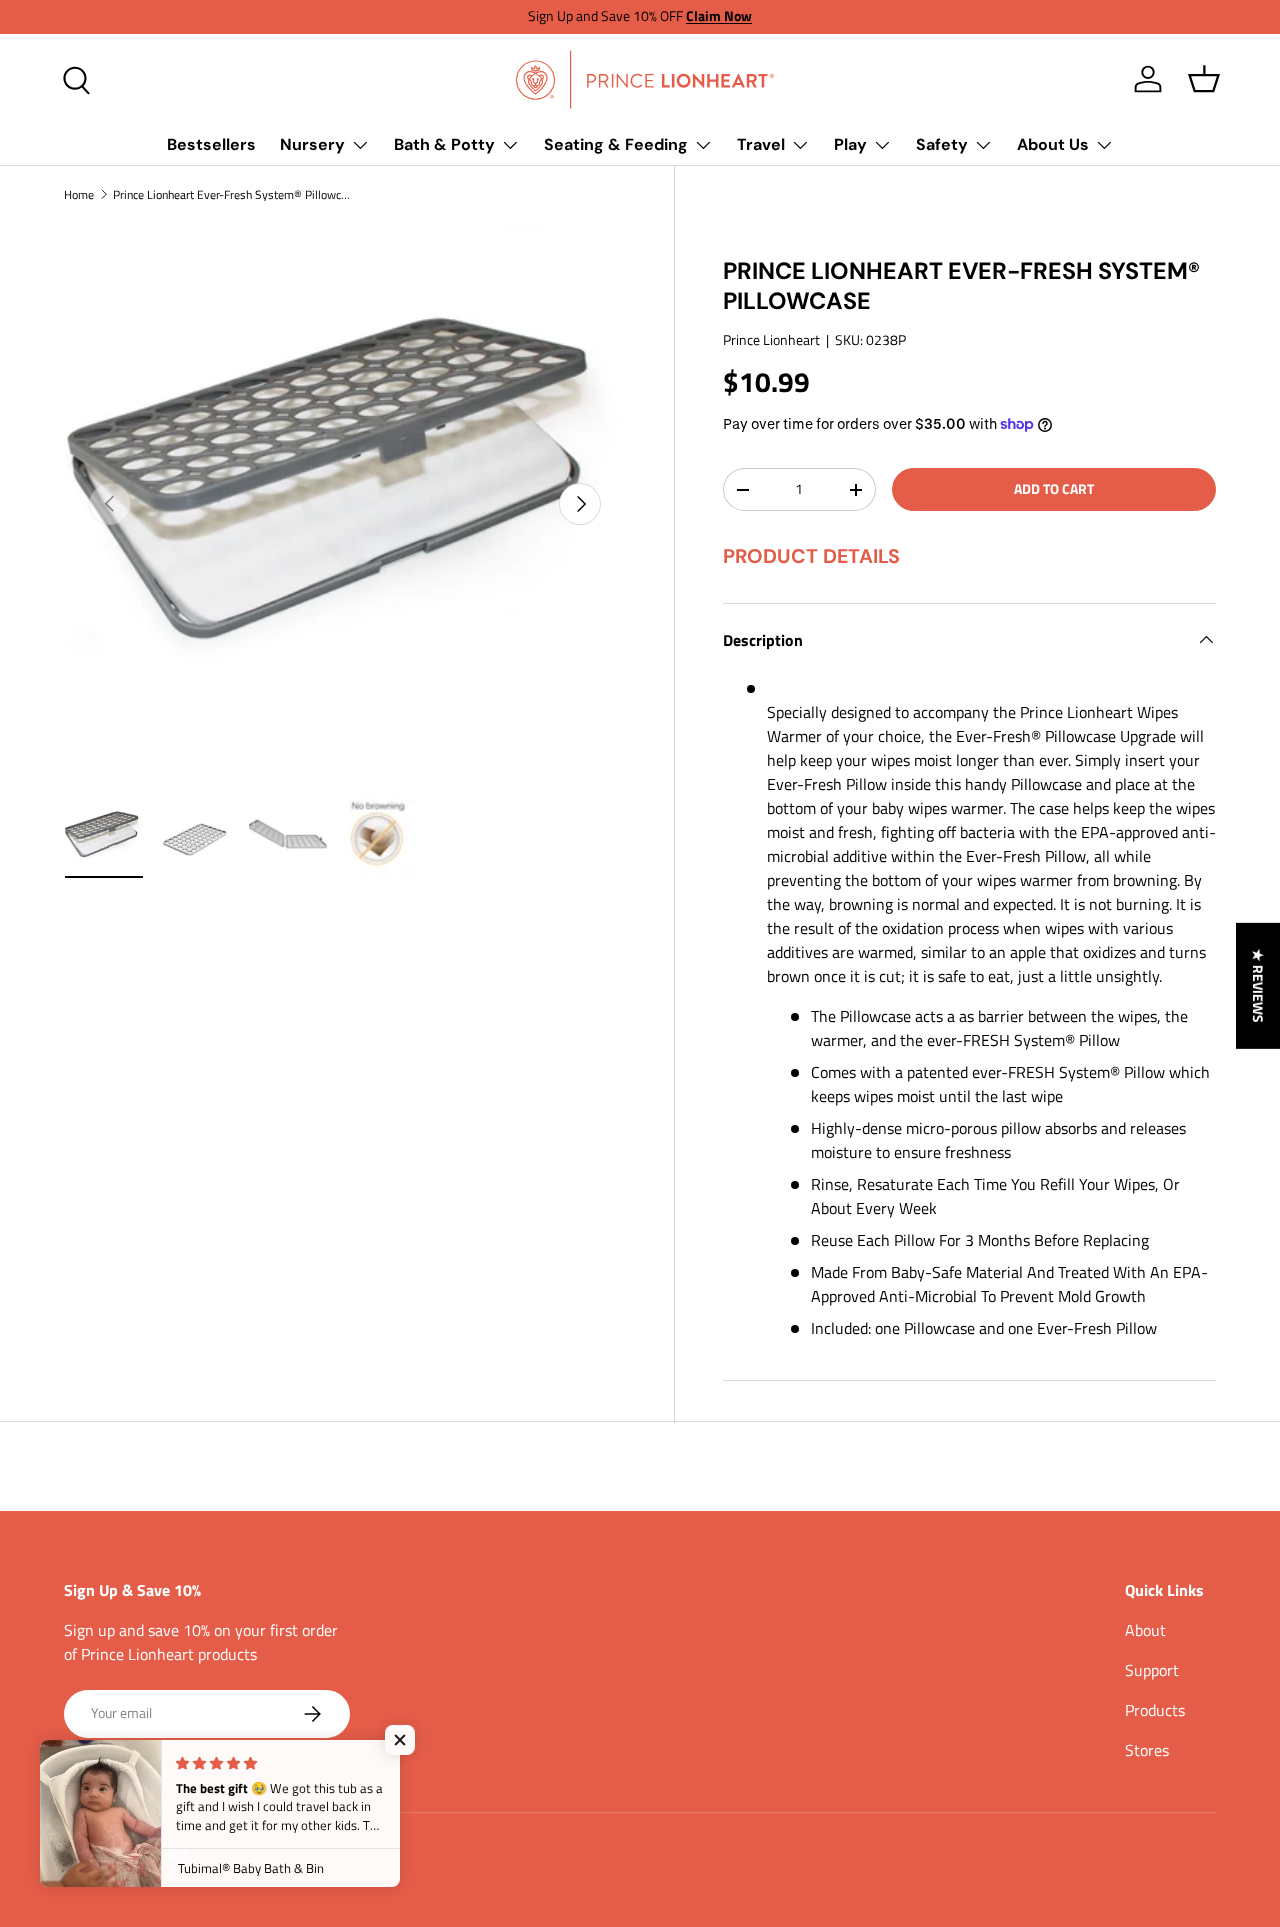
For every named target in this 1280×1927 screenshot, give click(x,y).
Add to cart (1054, 488)
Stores (1147, 1750)
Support (1152, 1670)
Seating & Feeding (616, 144)
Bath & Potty (444, 144)
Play (850, 144)
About (1145, 1630)
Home (79, 195)
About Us (1053, 144)
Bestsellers (211, 144)
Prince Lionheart (771, 339)
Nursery (312, 144)
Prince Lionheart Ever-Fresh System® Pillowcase (233, 195)
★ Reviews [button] (1258, 985)
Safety (942, 144)
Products (1155, 1710)
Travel (761, 144)
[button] (1204, 79)
